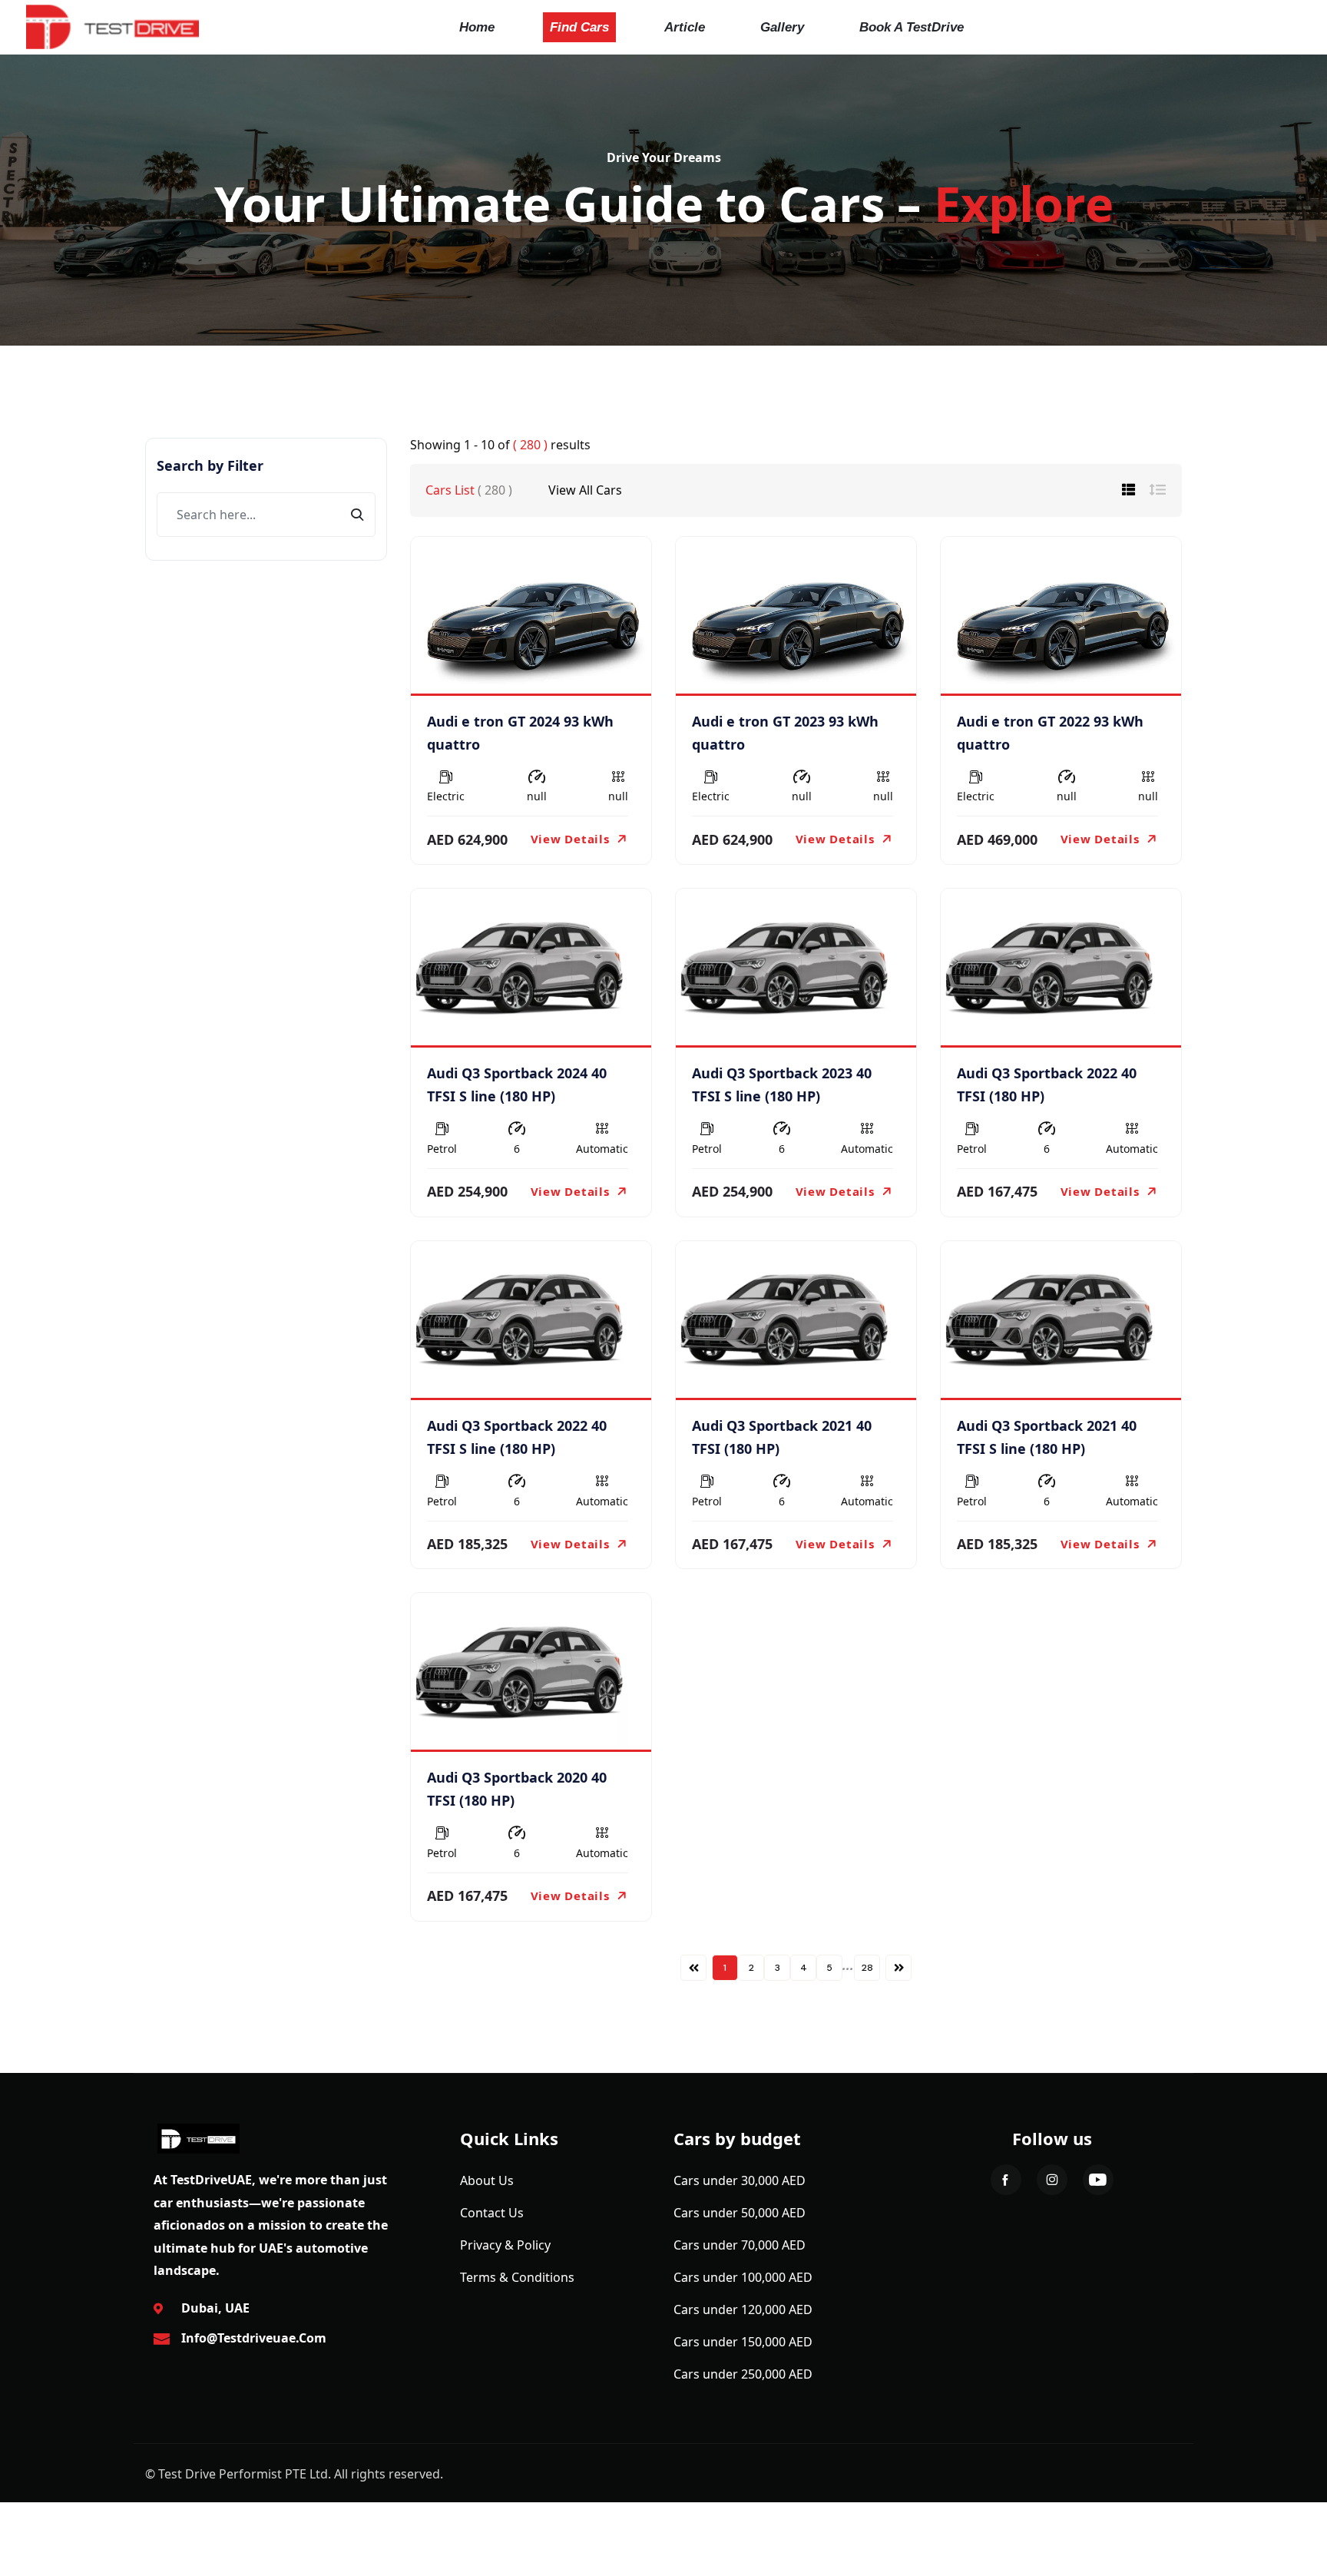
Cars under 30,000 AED (740, 2180)
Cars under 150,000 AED (743, 2342)
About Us (487, 2180)
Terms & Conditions (517, 2277)
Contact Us (492, 2213)
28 (867, 1968)
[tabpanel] (796, 1258)
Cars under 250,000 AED (743, 2374)
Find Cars (579, 27)
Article (685, 27)
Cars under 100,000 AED (743, 2277)
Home (477, 27)
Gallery (782, 27)
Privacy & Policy (505, 2245)
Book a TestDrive (912, 27)
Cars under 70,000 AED (740, 2245)
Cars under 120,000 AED (743, 2309)
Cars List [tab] (469, 490)
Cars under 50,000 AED (740, 2213)
